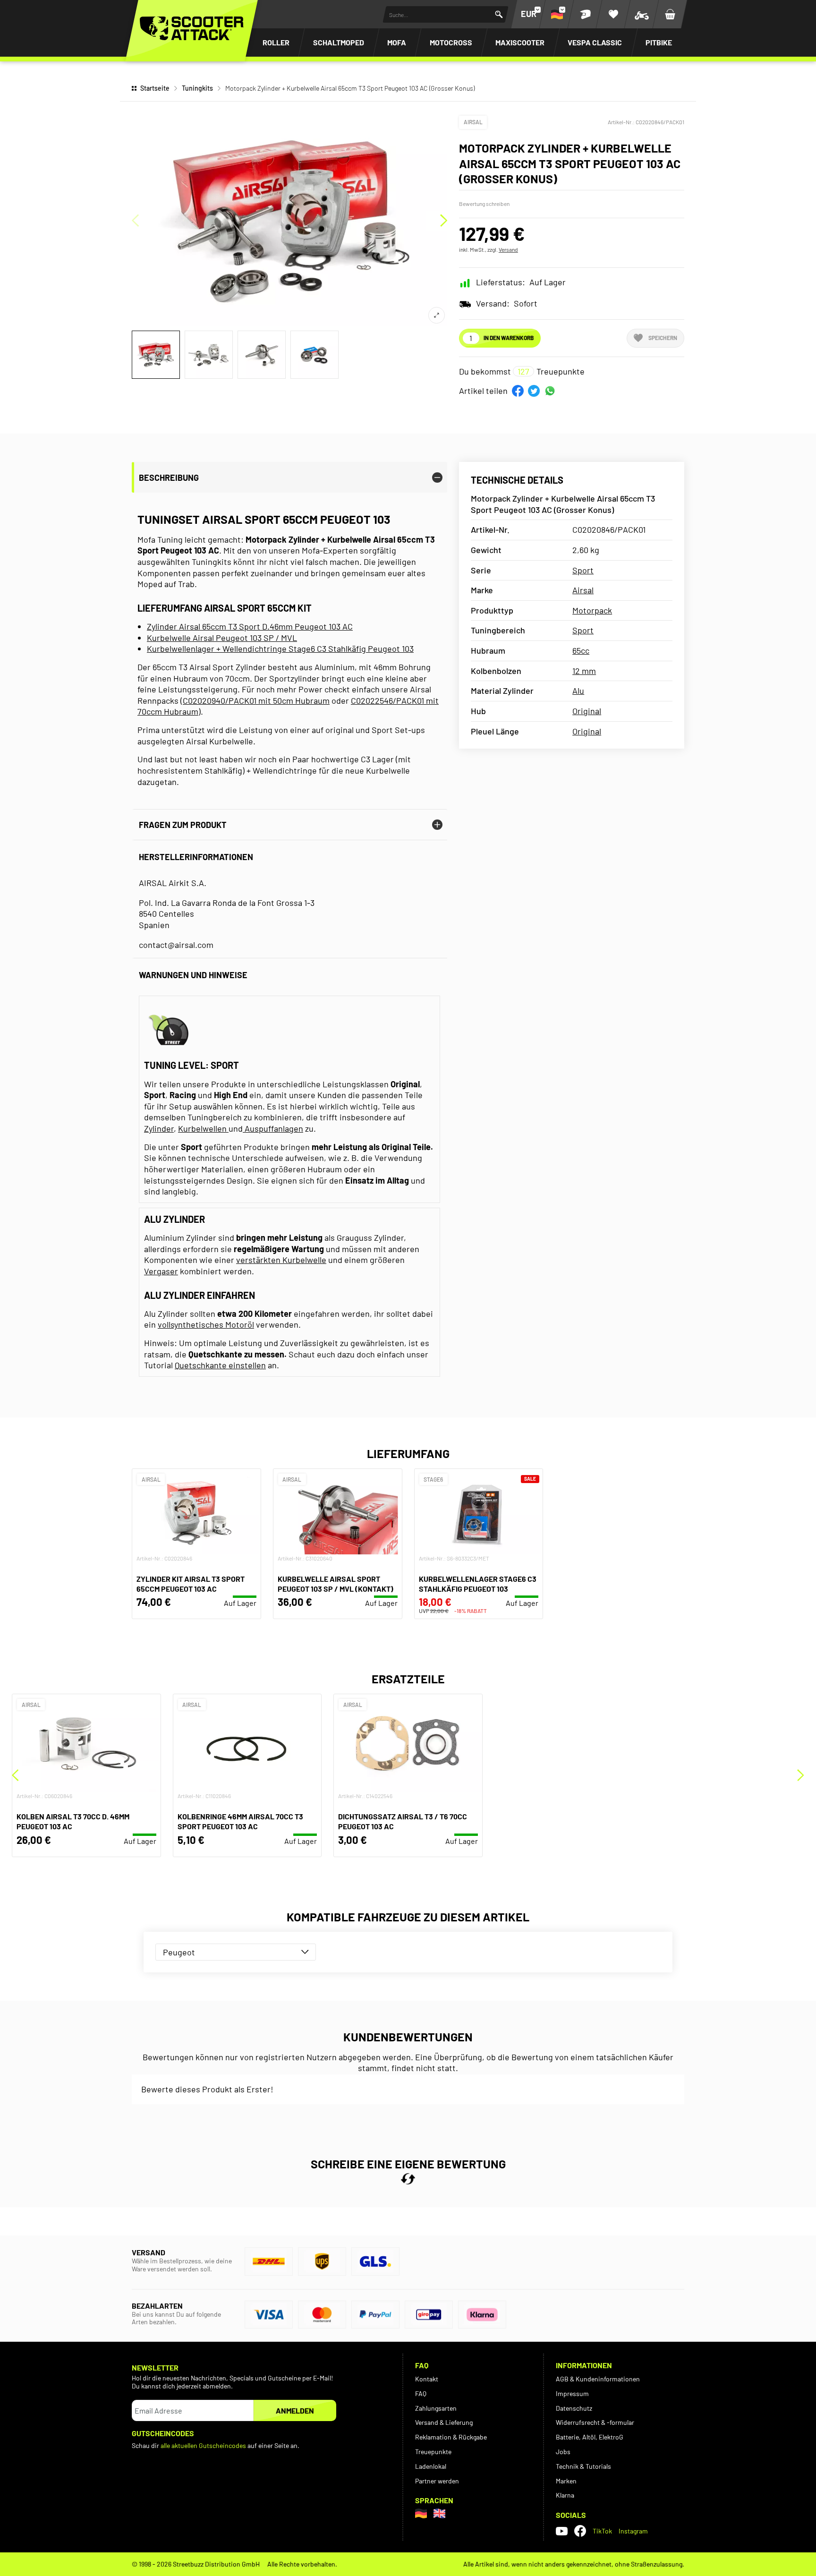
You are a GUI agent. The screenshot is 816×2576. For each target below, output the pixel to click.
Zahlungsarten (436, 2408)
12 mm (584, 671)
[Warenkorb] (670, 14)
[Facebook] (580, 2531)
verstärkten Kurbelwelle (281, 1260)
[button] (518, 391)
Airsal (473, 122)
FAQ (421, 2393)
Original (587, 711)
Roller (276, 42)
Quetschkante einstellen (220, 1365)
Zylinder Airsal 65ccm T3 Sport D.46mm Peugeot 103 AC (250, 626)
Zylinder (159, 1128)
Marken (566, 2481)
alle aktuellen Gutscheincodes (203, 2445)
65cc (581, 650)
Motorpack (592, 610)
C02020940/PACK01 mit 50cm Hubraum (256, 700)
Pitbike (659, 42)
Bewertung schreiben (484, 204)
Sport (583, 570)
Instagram (633, 2531)
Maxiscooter (520, 42)
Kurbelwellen (203, 1128)
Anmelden (295, 2410)
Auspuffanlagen (273, 1128)
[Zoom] (437, 315)
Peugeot (179, 1952)
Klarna (565, 2495)
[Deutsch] (421, 2513)
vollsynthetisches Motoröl (206, 1324)
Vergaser (161, 1271)
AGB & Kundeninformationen (598, 2379)
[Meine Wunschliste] (613, 14)
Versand (508, 249)
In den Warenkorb (509, 338)
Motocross (451, 42)
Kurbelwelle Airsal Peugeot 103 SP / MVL (222, 638)
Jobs (563, 2452)
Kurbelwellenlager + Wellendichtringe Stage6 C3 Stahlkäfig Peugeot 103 (280, 648)
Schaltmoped (339, 42)
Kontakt (427, 2379)
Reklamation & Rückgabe (451, 2437)
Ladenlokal (431, 2466)
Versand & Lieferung (444, 2422)
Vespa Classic (595, 42)
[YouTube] (562, 2531)
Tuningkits (197, 88)
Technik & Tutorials (583, 2466)
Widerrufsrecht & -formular (595, 2422)
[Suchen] (499, 14)
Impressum (572, 2393)
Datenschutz (574, 2408)
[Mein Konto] (585, 14)
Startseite (155, 88)
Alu (578, 691)
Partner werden (437, 2481)
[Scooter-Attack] (192, 28)
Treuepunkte (433, 2452)
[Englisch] (439, 2513)
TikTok (602, 2531)
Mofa (397, 42)
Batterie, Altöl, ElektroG (590, 2437)
